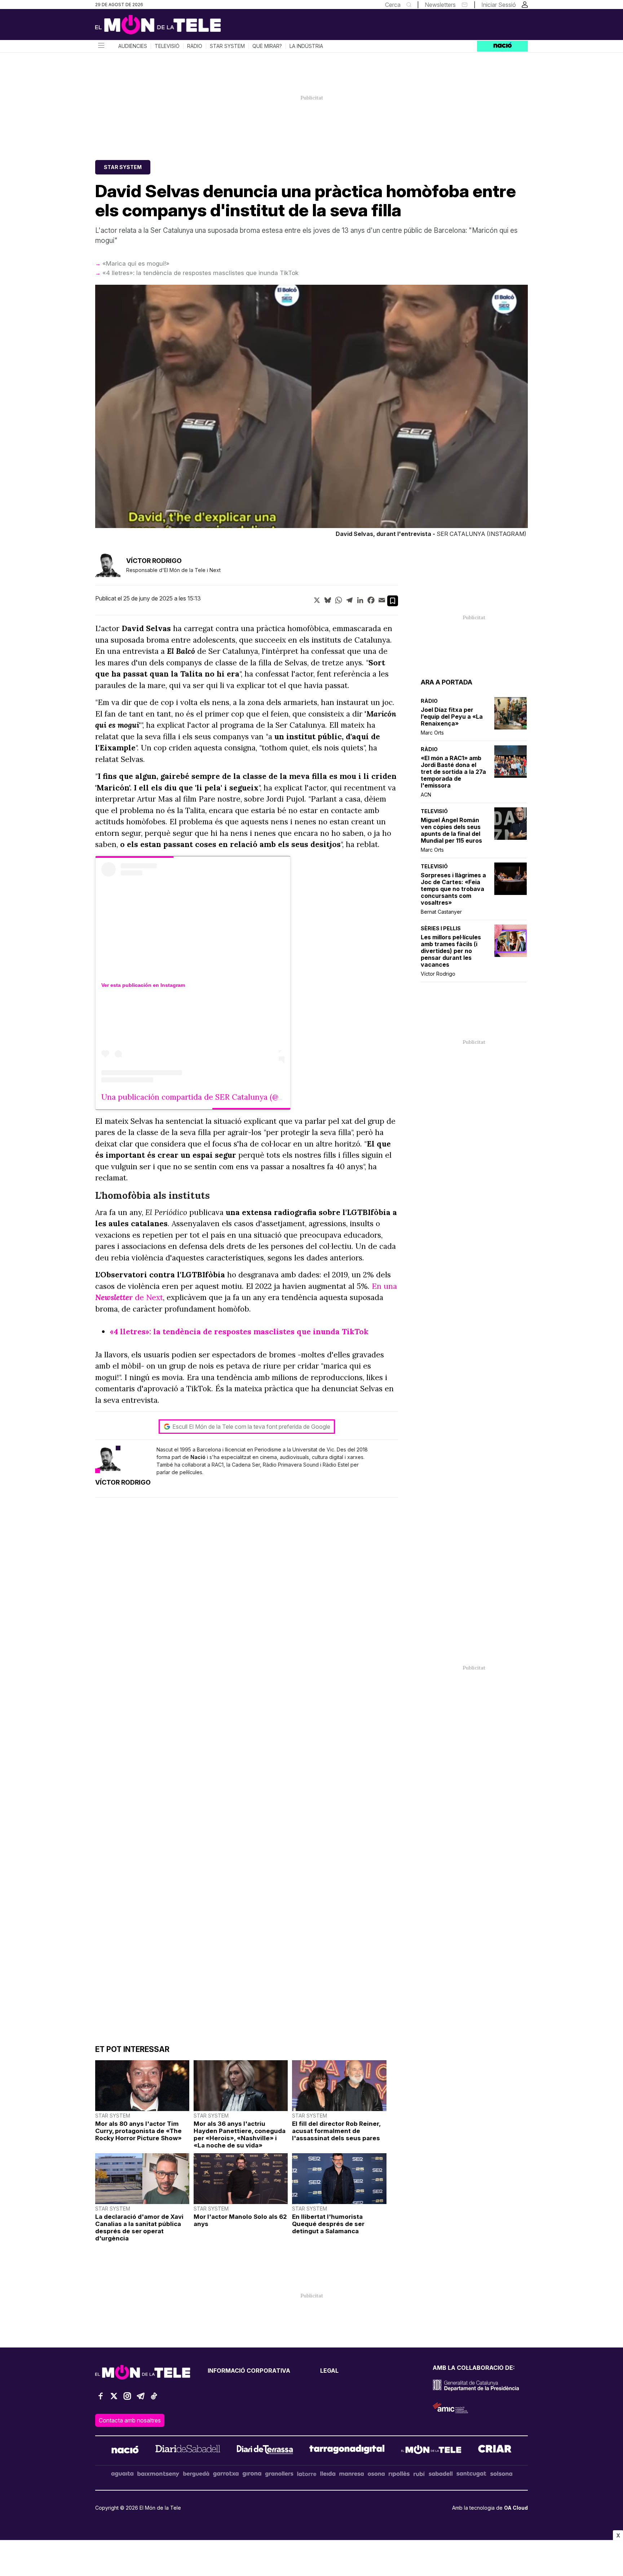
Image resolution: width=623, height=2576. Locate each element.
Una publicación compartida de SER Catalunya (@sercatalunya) (214, 1097)
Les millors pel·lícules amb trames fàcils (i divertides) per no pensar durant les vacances (451, 951)
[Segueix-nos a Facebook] (101, 2399)
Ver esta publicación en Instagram (143, 985)
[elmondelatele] (431, 2451)
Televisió (167, 46)
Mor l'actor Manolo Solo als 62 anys (240, 2220)
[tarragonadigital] (347, 2451)
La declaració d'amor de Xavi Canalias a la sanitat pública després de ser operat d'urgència (139, 2227)
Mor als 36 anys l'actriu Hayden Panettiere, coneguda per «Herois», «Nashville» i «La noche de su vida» (240, 2134)
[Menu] (101, 46)
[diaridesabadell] (188, 2451)
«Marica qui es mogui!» (136, 263)
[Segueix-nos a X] (114, 2399)
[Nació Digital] (165, 27)
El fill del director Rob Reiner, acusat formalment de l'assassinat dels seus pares (336, 2131)
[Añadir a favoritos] (393, 601)
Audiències (133, 46)
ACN (426, 795)
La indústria (306, 46)
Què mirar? (267, 46)
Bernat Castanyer (441, 912)
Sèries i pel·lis (441, 928)
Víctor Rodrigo (438, 974)
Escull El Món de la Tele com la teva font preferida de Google (251, 1427)
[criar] (495, 2451)
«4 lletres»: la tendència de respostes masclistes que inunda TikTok (200, 273)
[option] (311, 413)
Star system (227, 46)
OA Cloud (516, 2508)
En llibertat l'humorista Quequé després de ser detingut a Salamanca (328, 2224)
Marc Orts (432, 733)
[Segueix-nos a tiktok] (154, 2399)
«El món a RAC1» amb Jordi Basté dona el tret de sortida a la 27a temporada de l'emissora (453, 772)
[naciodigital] (125, 2451)
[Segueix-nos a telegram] (141, 2399)
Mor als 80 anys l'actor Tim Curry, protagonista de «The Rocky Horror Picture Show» (138, 2131)
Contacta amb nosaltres (130, 2420)
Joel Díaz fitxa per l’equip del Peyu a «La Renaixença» (452, 717)
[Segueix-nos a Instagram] (127, 2399)
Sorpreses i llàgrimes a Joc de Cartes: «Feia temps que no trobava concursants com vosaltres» (453, 889)
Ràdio (195, 46)
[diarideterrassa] (265, 2451)
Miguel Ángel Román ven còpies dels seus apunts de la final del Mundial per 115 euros (451, 830)
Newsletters (440, 5)
